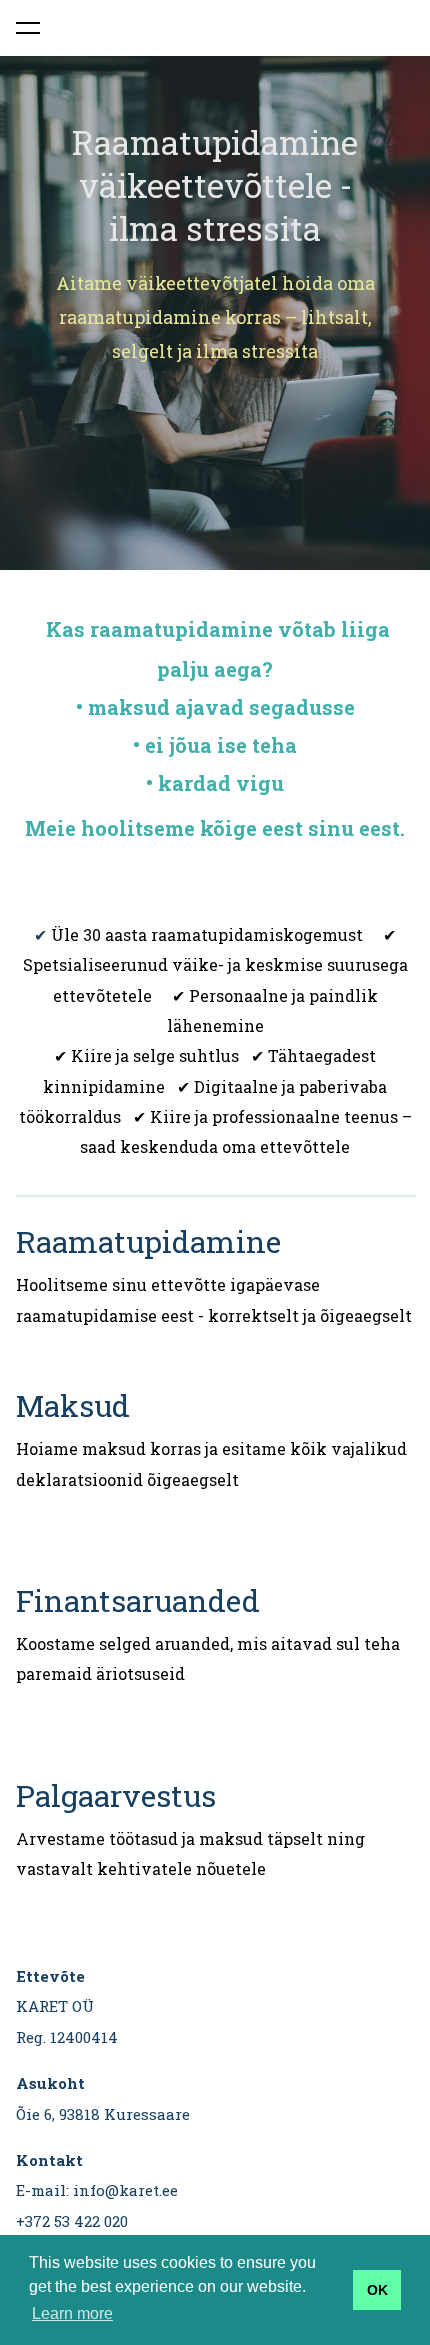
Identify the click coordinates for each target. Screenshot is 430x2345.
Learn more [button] (72, 2313)
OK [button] (377, 2290)
